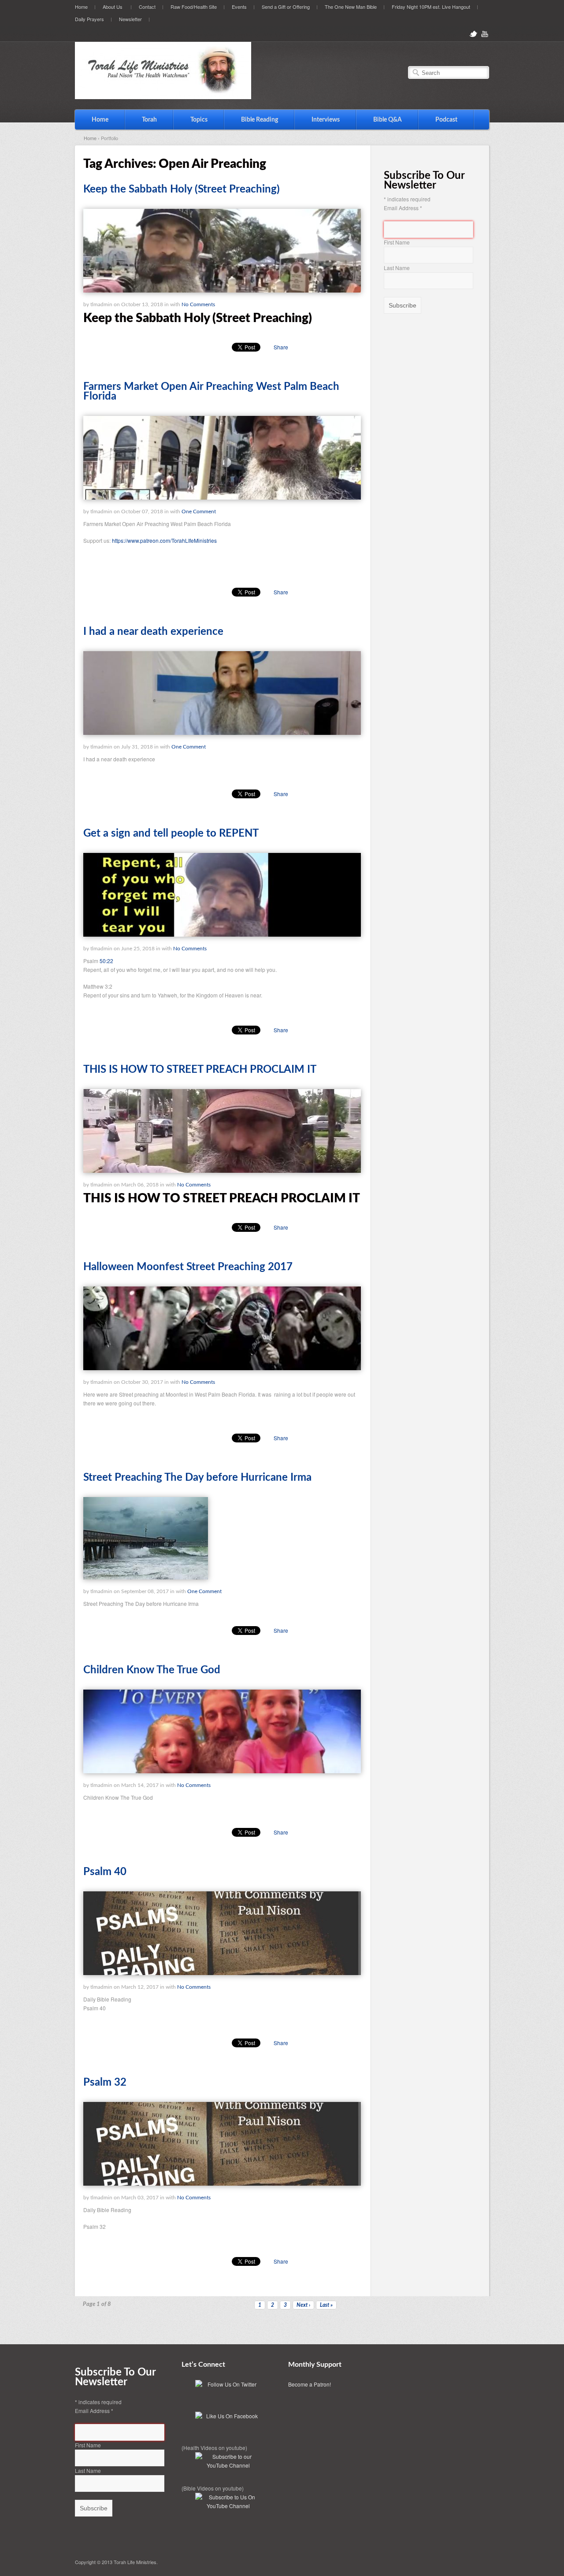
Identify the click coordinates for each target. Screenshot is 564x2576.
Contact (147, 7)
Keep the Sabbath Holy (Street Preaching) (182, 189)
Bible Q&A (388, 120)
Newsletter (130, 19)
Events (239, 7)
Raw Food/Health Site (194, 7)
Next (303, 2305)
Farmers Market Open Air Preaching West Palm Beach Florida (211, 392)
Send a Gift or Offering (286, 7)
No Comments (198, 304)
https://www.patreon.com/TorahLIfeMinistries (164, 540)
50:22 (106, 961)
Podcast (446, 120)
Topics (191, 120)
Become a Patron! (310, 2384)
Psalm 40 (105, 1872)
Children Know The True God (152, 1670)
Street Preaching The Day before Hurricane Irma (197, 1478)
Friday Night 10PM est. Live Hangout (431, 7)
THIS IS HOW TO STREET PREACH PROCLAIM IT (200, 1070)
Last (326, 2305)
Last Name (397, 268)
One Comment (199, 511)
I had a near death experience (153, 632)
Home (81, 7)
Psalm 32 (105, 2083)
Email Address (403, 208)
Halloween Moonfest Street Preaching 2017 (188, 1267)
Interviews (317, 120)
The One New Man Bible (351, 7)
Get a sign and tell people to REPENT (171, 834)
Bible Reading (251, 120)
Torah (141, 120)
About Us (109, 6)
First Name (397, 242)
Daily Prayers (89, 19)
